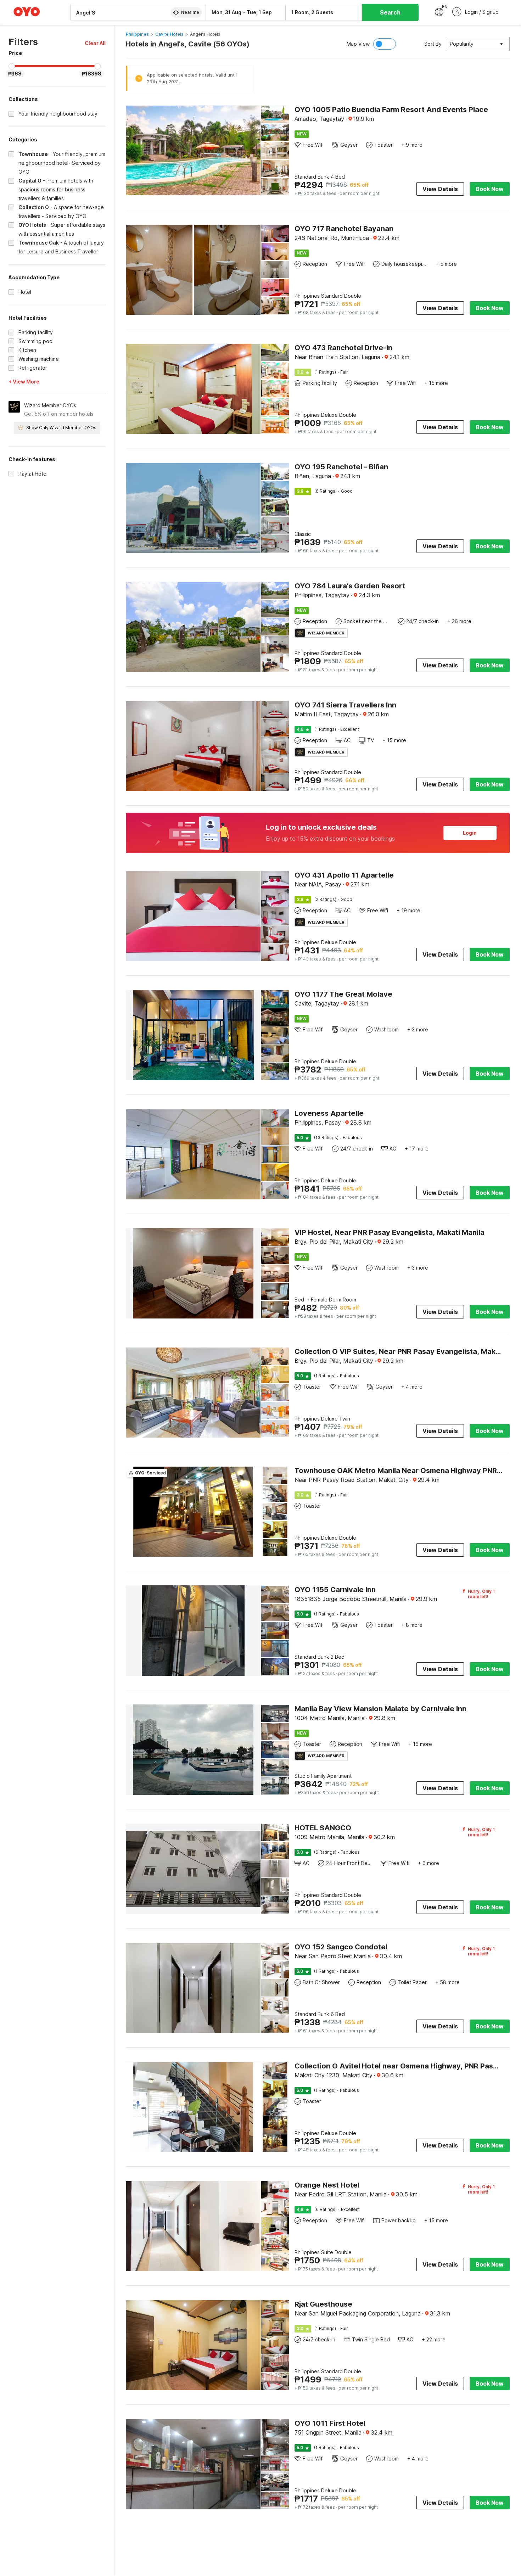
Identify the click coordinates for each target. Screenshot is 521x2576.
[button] (95, 43)
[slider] (12, 66)
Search (390, 12)
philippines (137, 34)
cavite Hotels (169, 34)
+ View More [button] (24, 382)
